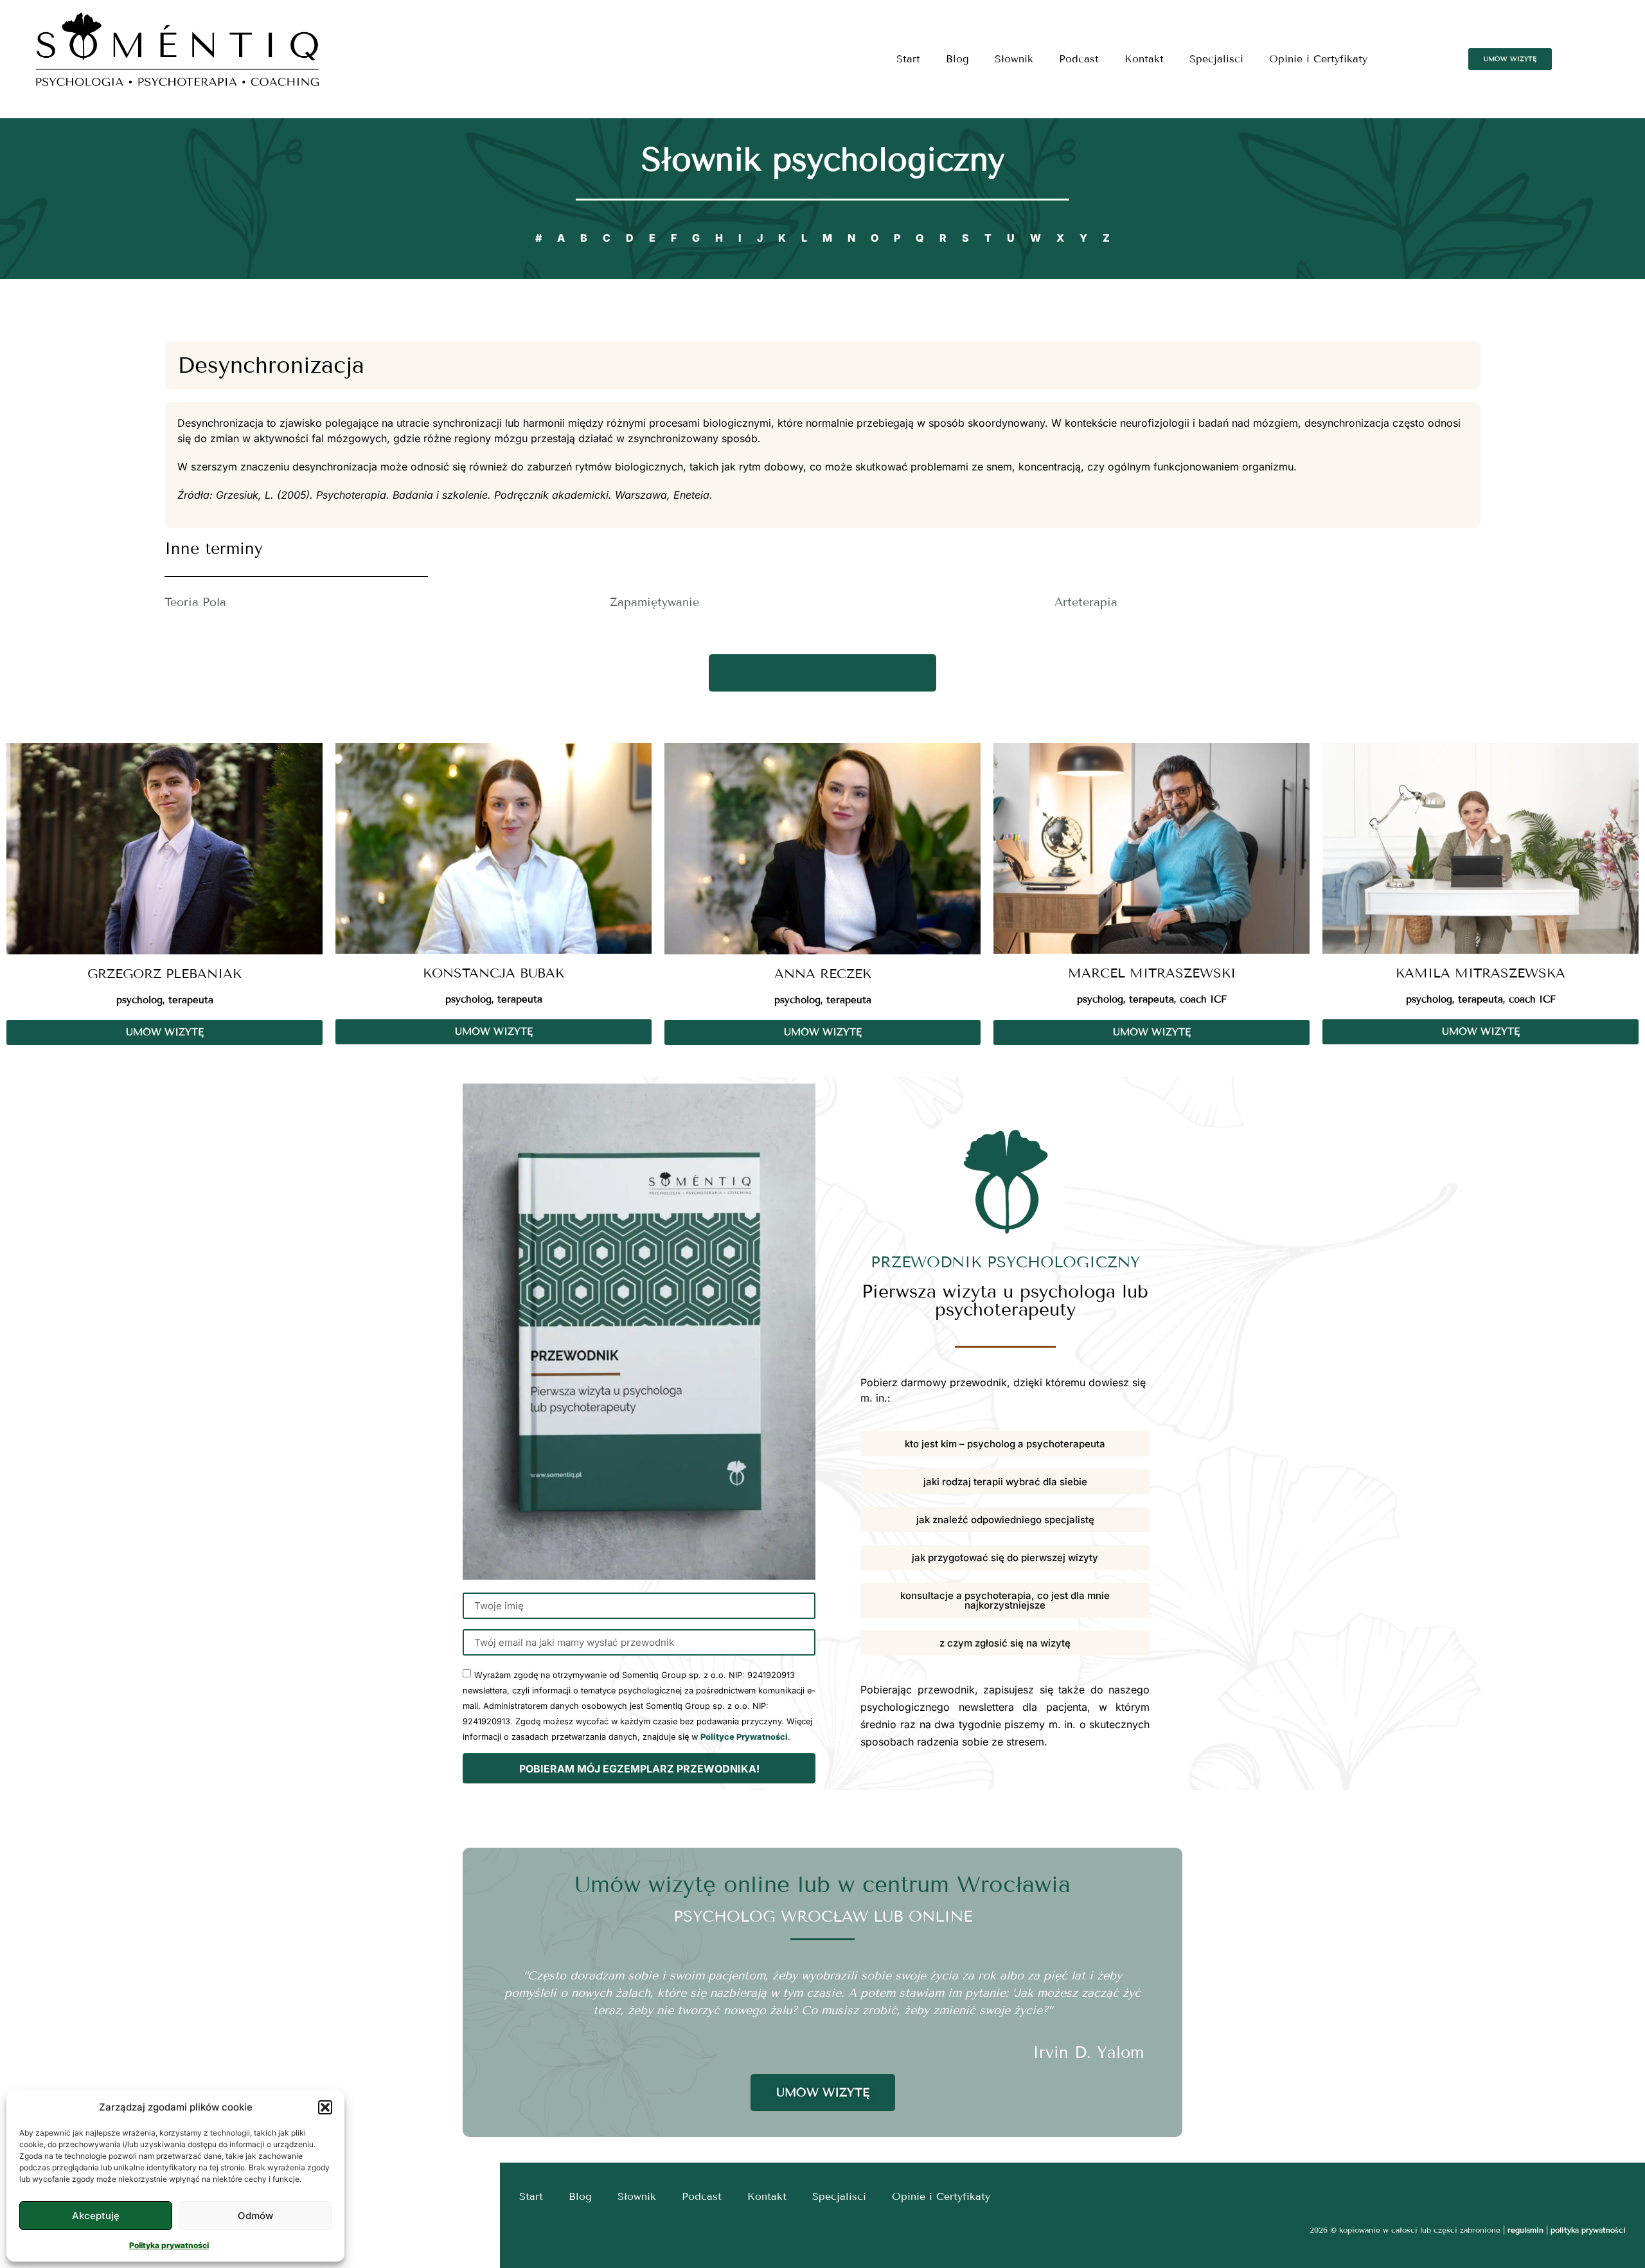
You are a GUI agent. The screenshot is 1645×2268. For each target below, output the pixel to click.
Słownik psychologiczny (823, 160)
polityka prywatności (1588, 2230)
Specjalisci (1216, 59)
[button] (325, 2107)
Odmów (255, 2216)
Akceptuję (96, 2216)
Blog (957, 59)
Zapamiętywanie (654, 602)
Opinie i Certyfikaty (1318, 59)
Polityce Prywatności (744, 1737)
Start (908, 59)
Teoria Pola (195, 602)
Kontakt (1144, 59)
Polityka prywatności (169, 2245)
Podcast (1079, 59)
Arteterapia (1086, 602)
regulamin (1525, 2230)
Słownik (1014, 59)
